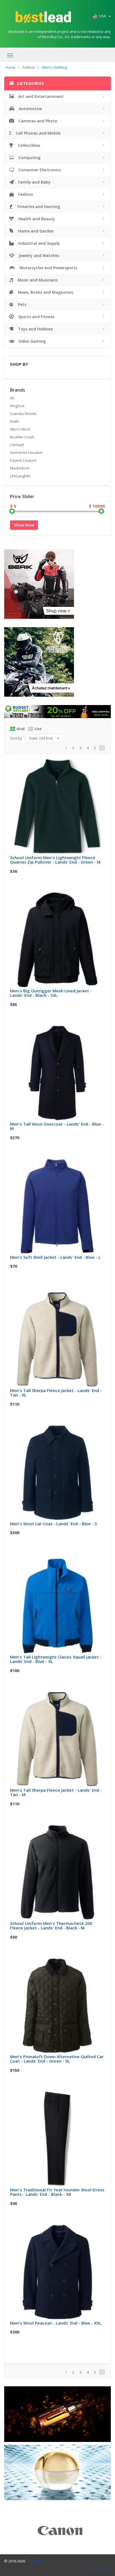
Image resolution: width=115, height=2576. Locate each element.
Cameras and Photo (37, 121)
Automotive (30, 109)
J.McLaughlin (20, 476)
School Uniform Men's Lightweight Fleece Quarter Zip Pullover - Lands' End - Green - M (55, 860)
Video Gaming (32, 341)
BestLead (36, 2561)
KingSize (17, 406)
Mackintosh (20, 468)
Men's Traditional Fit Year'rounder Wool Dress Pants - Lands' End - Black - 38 (57, 2192)
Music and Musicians (37, 280)
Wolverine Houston (26, 453)
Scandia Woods (23, 414)
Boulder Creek (22, 437)
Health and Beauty (36, 219)
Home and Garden (35, 231)
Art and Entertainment (40, 96)
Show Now (24, 525)
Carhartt (17, 445)
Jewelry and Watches (38, 255)
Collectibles (28, 145)
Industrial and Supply (39, 243)
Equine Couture (23, 460)
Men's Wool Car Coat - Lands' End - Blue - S (53, 1524)
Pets (21, 304)
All (12, 398)
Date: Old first (41, 738)
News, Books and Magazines (45, 292)
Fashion (29, 67)
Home (10, 67)
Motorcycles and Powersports (48, 268)
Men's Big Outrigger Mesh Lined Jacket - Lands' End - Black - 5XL (51, 993)
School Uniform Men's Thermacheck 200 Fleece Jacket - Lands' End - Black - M (51, 1926)
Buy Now (61, 765)
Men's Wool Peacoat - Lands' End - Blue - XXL (56, 2323)
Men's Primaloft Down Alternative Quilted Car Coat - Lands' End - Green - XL (57, 2059)
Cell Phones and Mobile (38, 133)
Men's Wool (20, 429)
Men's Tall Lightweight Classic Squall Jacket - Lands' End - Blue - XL (56, 1659)
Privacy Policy (99, 2569)
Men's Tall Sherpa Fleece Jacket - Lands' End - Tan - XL (56, 1393)
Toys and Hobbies (35, 329)
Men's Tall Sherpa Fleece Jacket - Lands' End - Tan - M (56, 1792)
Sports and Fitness (36, 317)
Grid (21, 729)
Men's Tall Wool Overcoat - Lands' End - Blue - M (57, 1126)
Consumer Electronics (39, 170)
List (38, 729)
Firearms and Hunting (38, 207)
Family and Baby (34, 182)
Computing (29, 158)
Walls (15, 421)
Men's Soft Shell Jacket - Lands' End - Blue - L (55, 1257)
